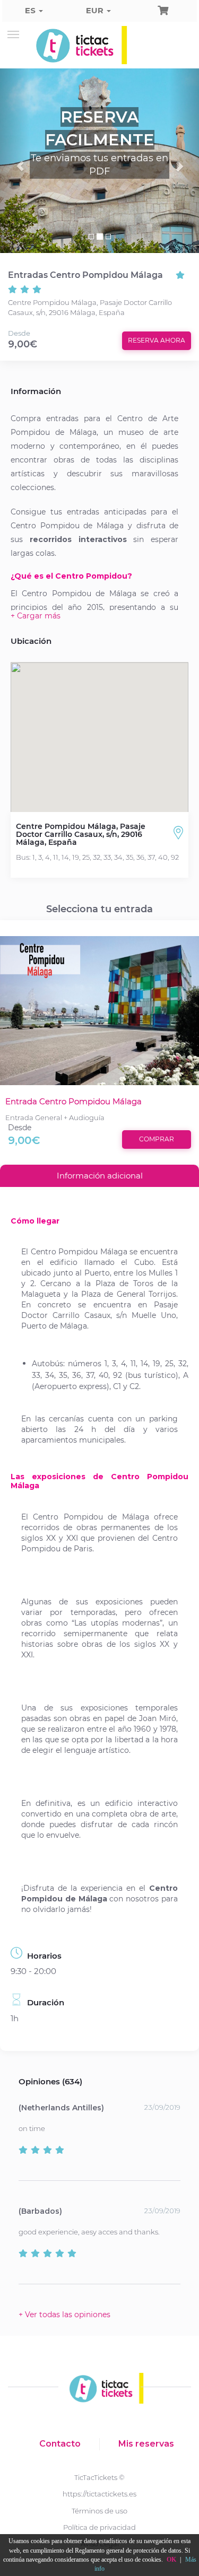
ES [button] (31, 10)
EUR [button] (96, 10)
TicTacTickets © (99, 2477)
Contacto (60, 2444)
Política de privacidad (99, 2527)
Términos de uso (99, 2511)
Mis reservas (146, 2444)
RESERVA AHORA (157, 340)
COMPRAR (157, 1139)
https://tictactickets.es (99, 2494)
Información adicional (100, 1176)
